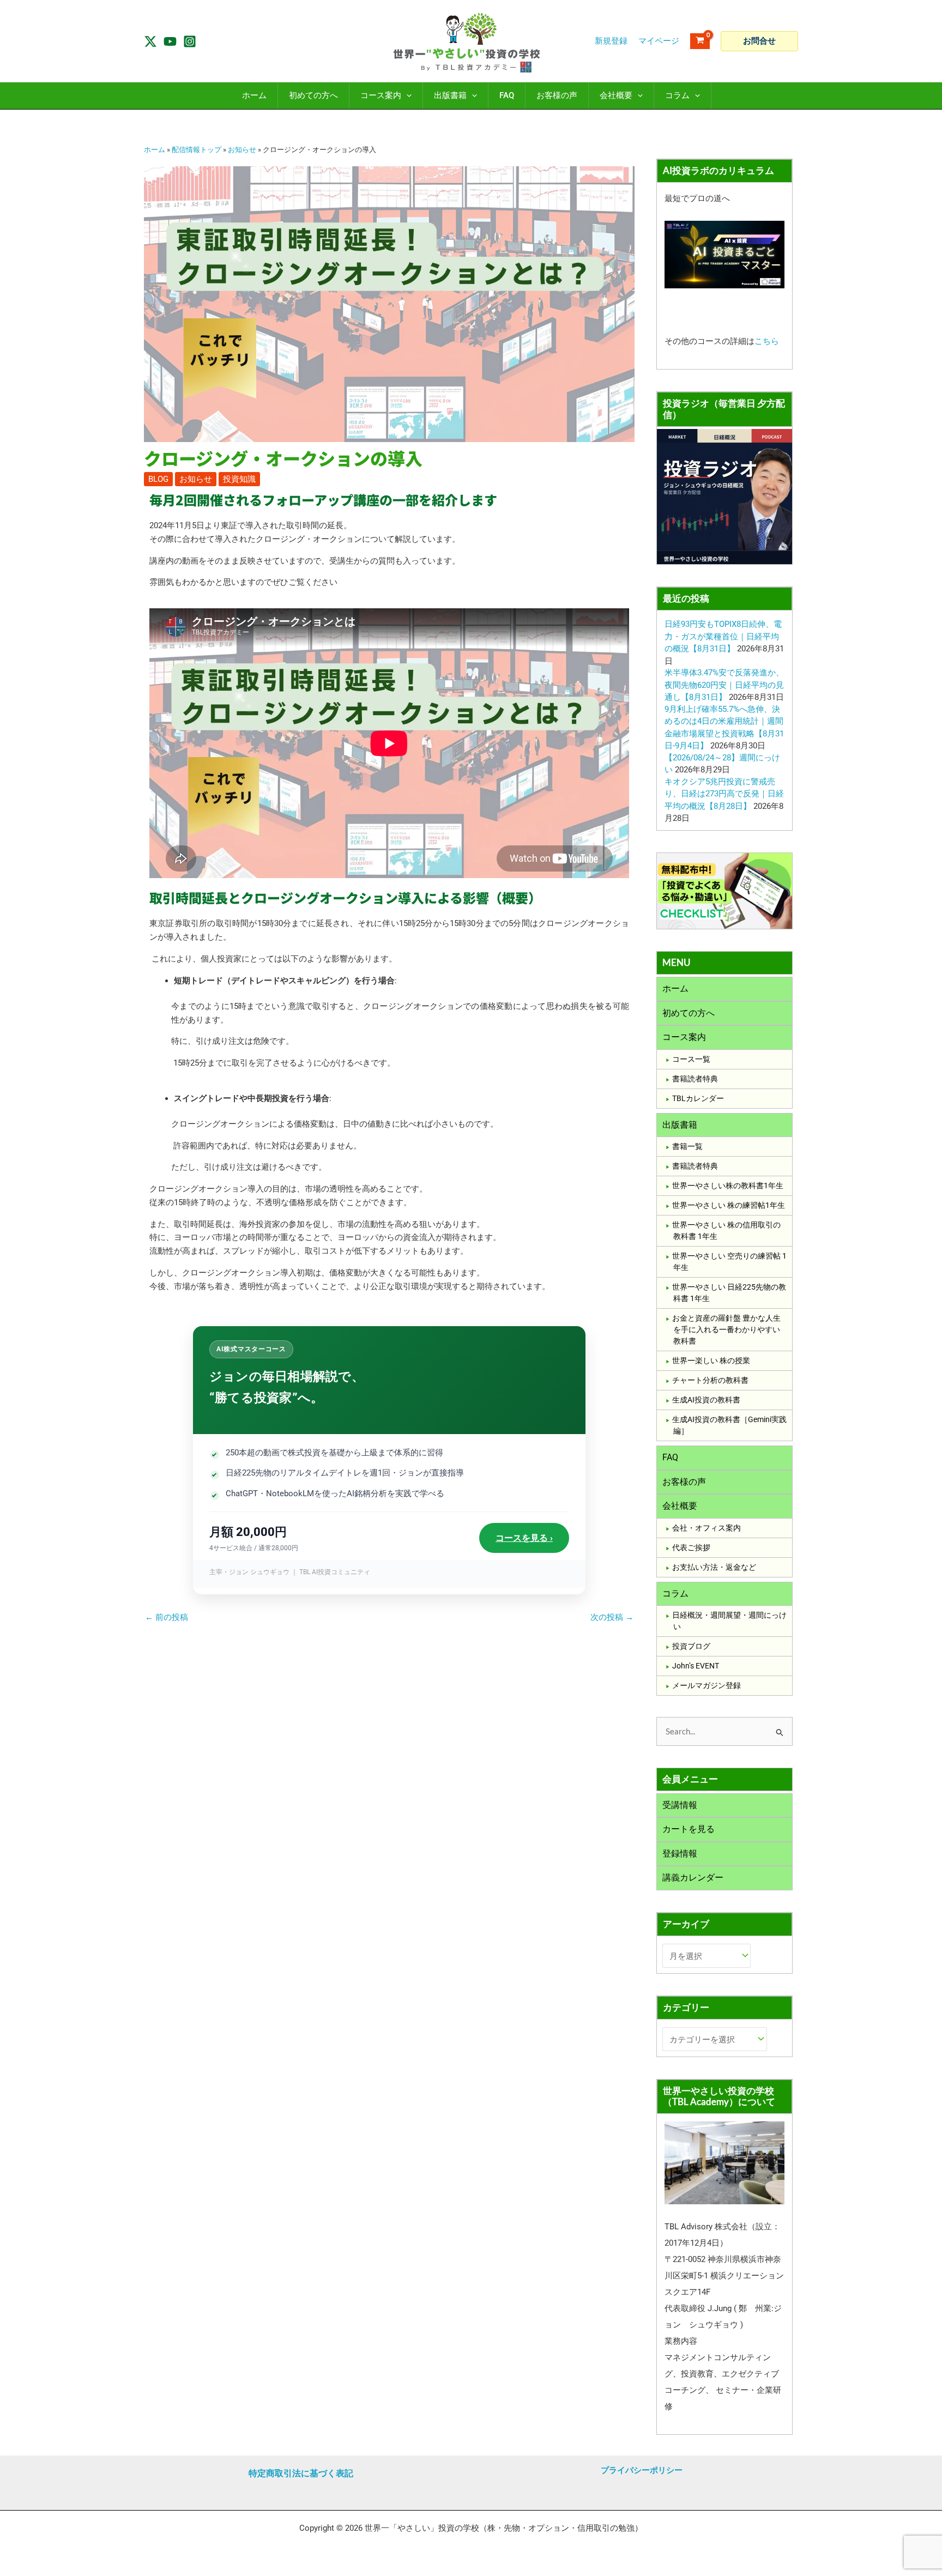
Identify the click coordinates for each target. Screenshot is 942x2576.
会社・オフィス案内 (706, 1528)
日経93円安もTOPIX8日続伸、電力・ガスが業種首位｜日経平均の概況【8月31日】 (723, 636)
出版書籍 (680, 1125)
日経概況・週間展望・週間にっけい (729, 1621)
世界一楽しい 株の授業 (711, 1360)
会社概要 (680, 1506)
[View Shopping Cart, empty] (700, 41)
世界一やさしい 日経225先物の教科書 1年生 (729, 1293)
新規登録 (611, 41)
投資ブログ (691, 1646)
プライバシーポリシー (642, 2470)
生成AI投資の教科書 (706, 1400)
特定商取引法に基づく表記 (301, 2473)
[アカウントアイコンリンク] (659, 41)
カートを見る (689, 1829)
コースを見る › (524, 1538)
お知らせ (242, 150)
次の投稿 (612, 1617)
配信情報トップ (197, 150)
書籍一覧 (687, 1146)
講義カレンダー (693, 1877)
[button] (759, 41)
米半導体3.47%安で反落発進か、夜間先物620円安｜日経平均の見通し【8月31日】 (724, 685)
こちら (767, 341)
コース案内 (684, 1037)
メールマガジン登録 (706, 1685)
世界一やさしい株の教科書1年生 (728, 1186)
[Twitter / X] (150, 41)
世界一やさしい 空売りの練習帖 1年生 (729, 1262)
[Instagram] (190, 41)
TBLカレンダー (698, 1098)
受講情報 (680, 1805)
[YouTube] (170, 41)
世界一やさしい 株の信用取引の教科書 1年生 (726, 1230)
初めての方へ (689, 1013)
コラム (675, 1594)
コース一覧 (691, 1059)
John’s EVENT (696, 1666)
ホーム (155, 150)
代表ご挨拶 (691, 1547)
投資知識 (239, 479)
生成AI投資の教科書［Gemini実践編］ (729, 1425)
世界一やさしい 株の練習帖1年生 (729, 1205)
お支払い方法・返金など (714, 1567)
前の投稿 (167, 1617)
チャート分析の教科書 (710, 1380)
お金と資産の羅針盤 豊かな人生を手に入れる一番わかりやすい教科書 (726, 1329)
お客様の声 (684, 1482)
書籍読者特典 (695, 1079)
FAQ (670, 1457)
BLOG (158, 479)
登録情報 (680, 1854)
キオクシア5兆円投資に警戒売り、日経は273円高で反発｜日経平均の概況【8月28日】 (724, 794)
